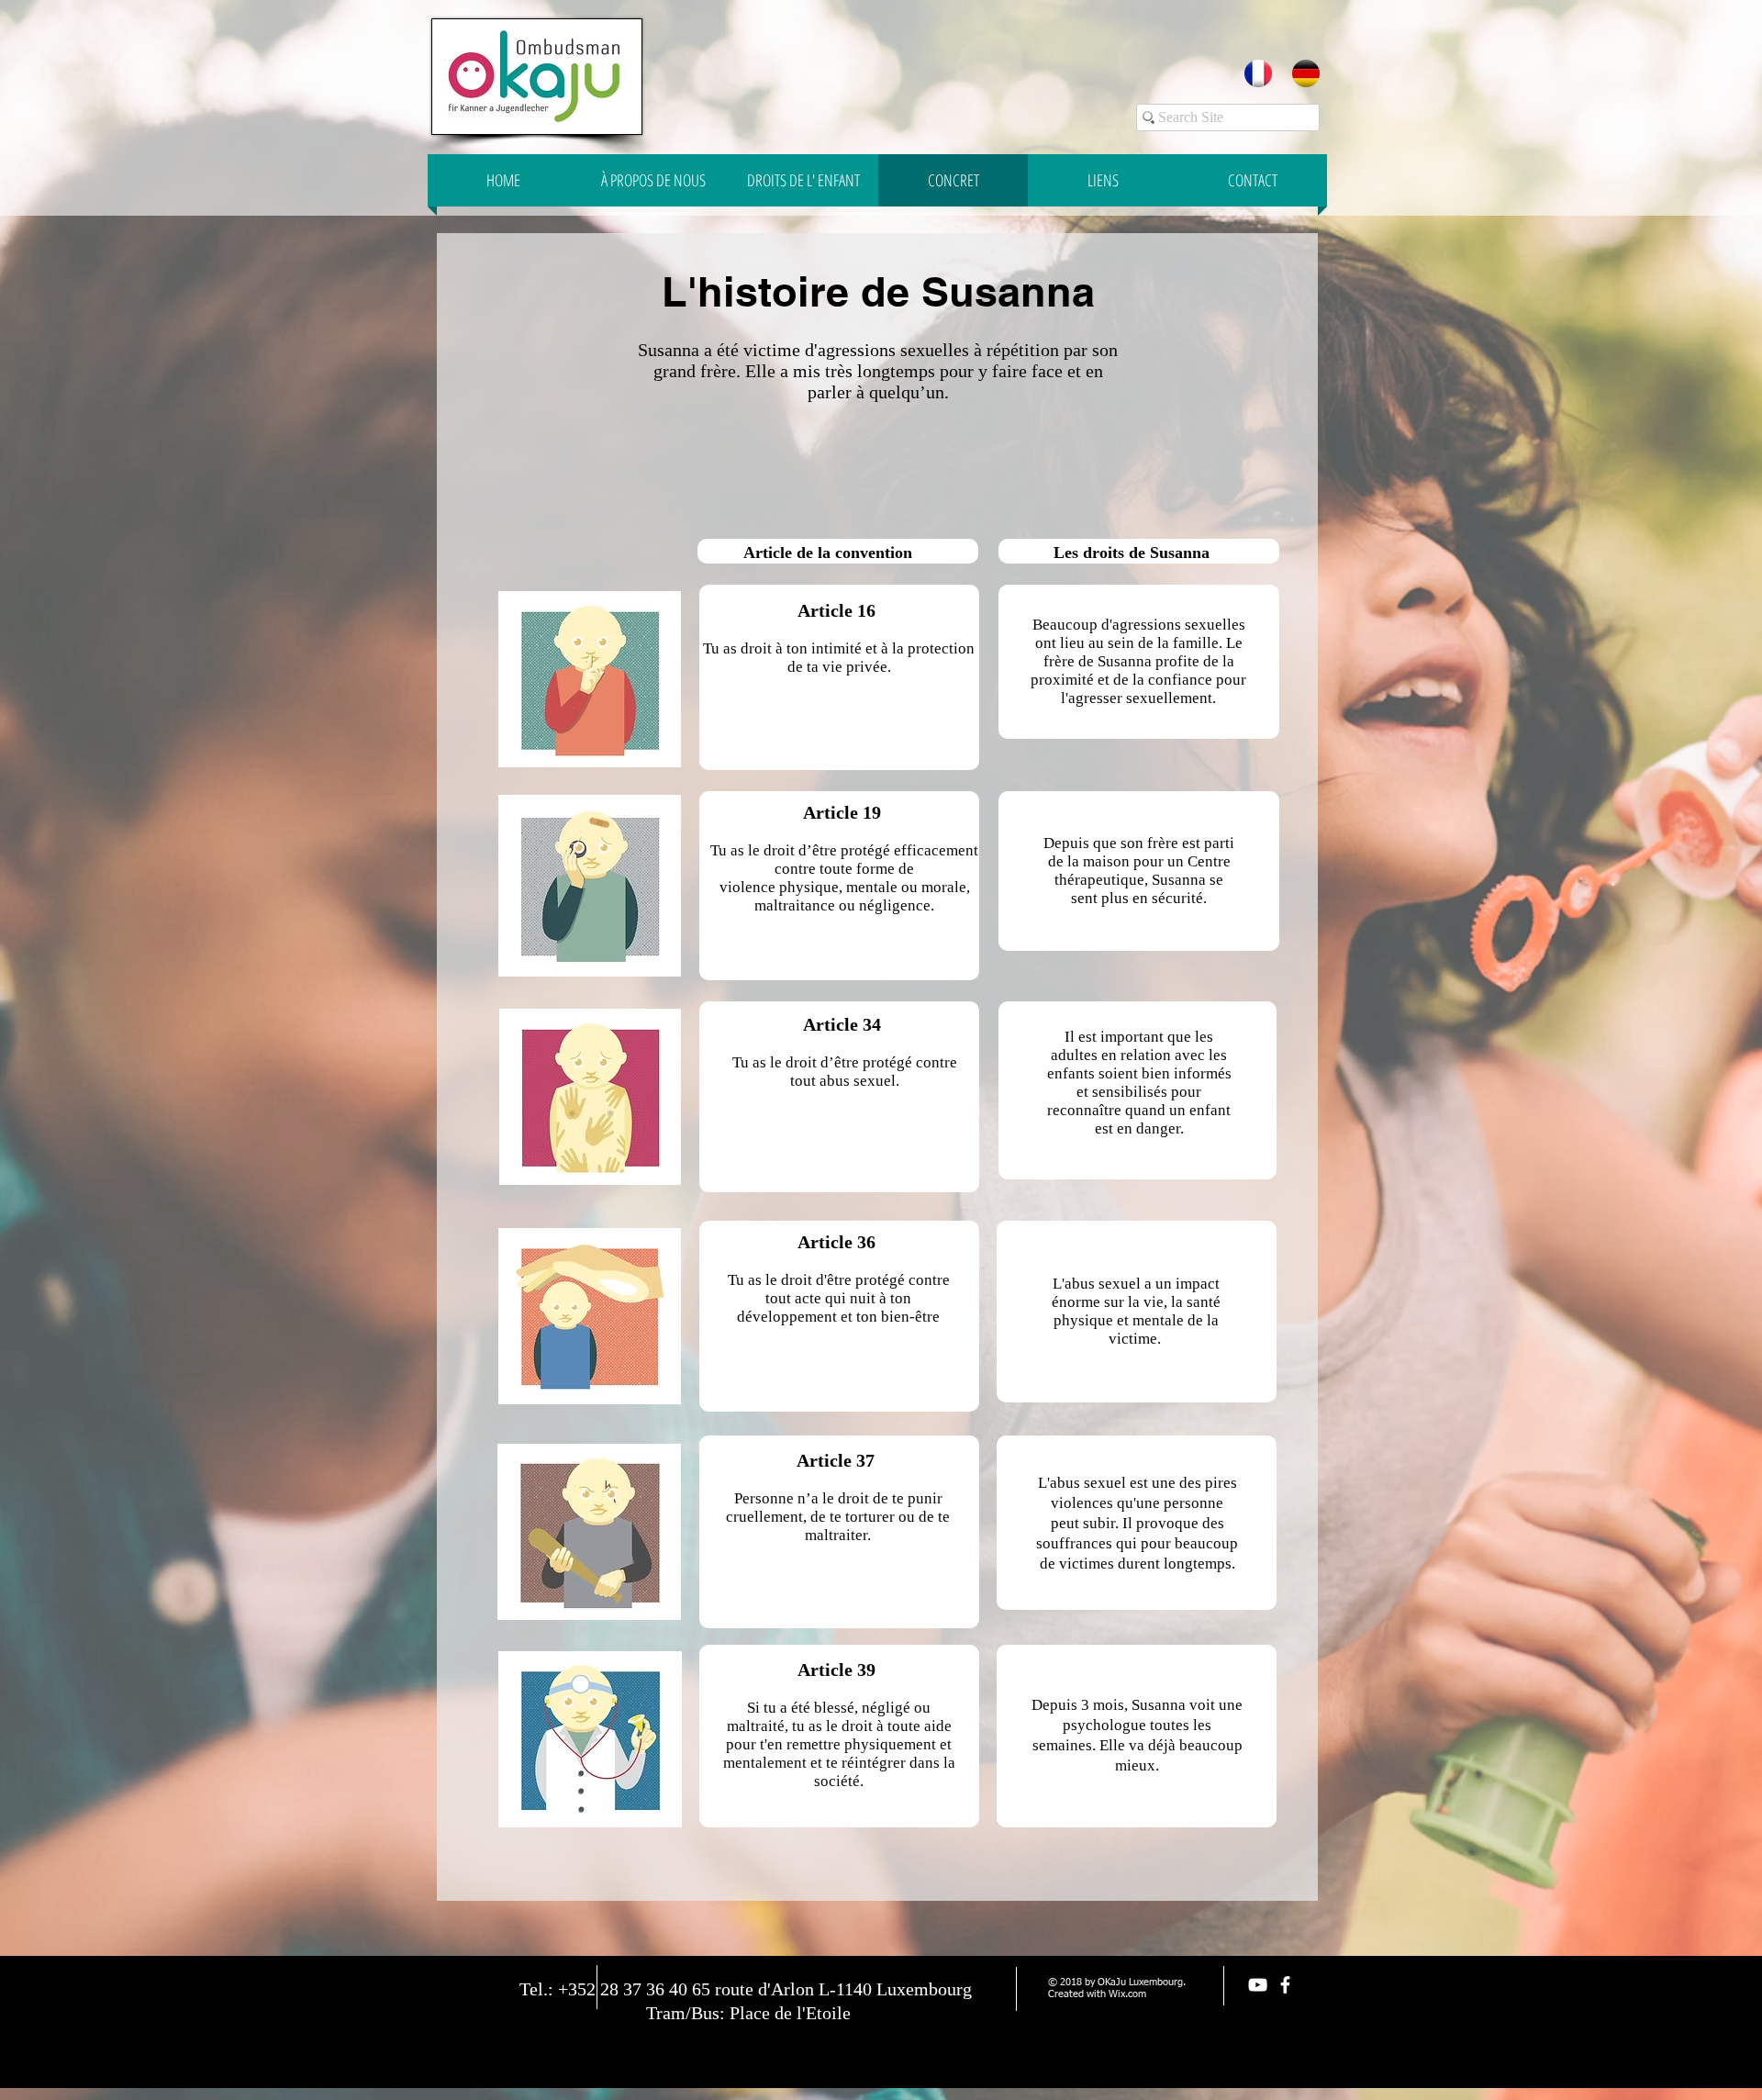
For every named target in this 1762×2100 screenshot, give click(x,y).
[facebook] (1285, 1985)
